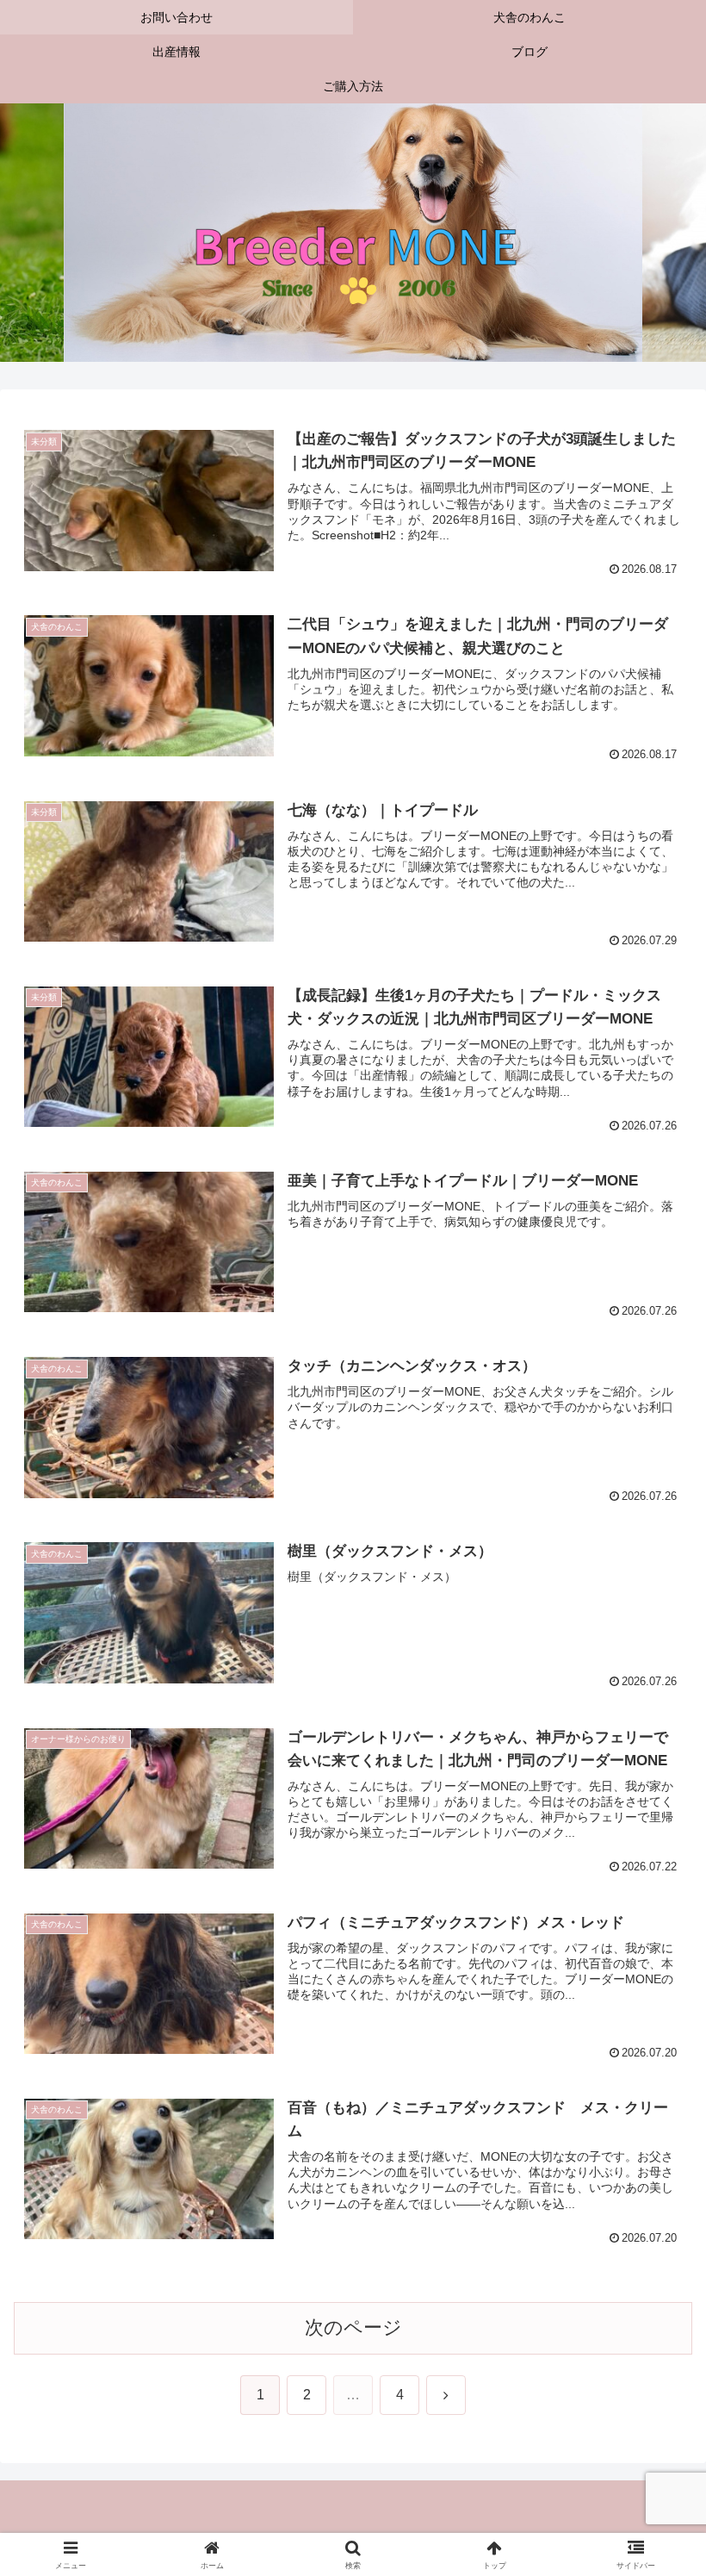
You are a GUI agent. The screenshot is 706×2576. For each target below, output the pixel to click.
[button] (653, 2304)
